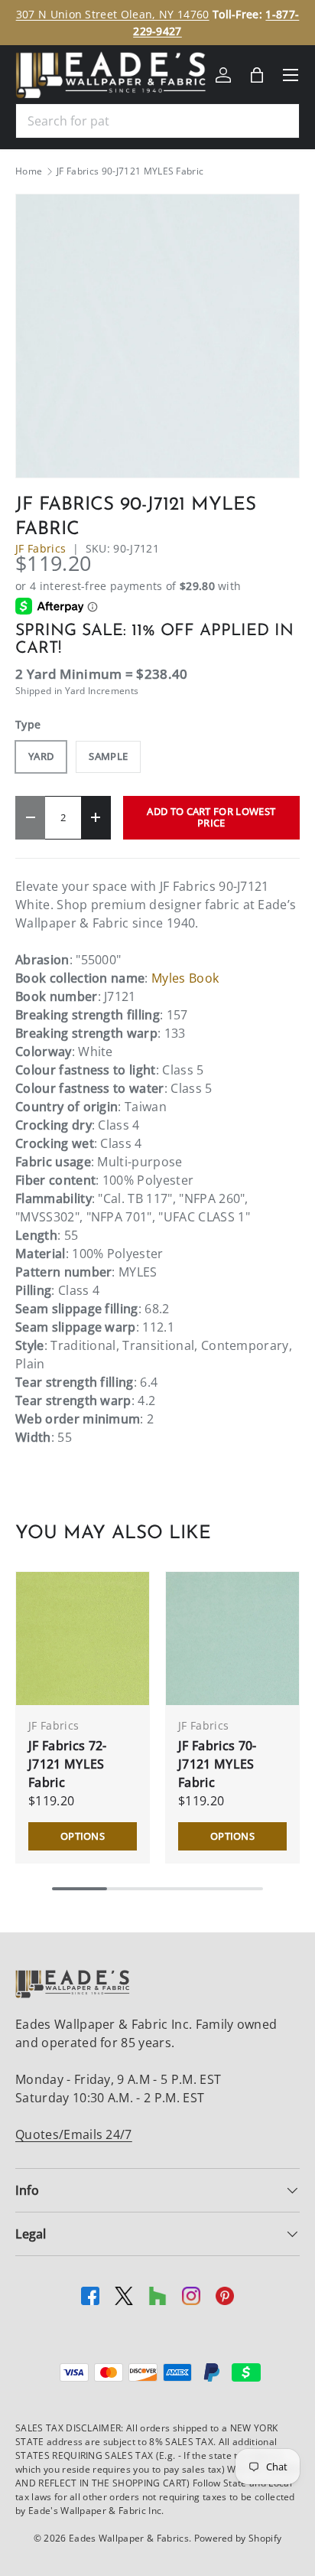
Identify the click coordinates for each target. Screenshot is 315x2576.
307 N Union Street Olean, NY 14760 (113, 14)
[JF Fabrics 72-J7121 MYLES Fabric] (83, 1639)
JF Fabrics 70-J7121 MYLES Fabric (217, 1764)
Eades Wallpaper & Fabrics (129, 2538)
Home (29, 171)
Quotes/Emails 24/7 (74, 2134)
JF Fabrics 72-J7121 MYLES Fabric (67, 1764)
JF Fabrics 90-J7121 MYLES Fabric (130, 171)
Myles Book (185, 978)
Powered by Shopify (238, 2538)
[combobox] (157, 121)
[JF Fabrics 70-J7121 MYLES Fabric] (232, 1639)
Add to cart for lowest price (211, 817)
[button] (257, 75)
